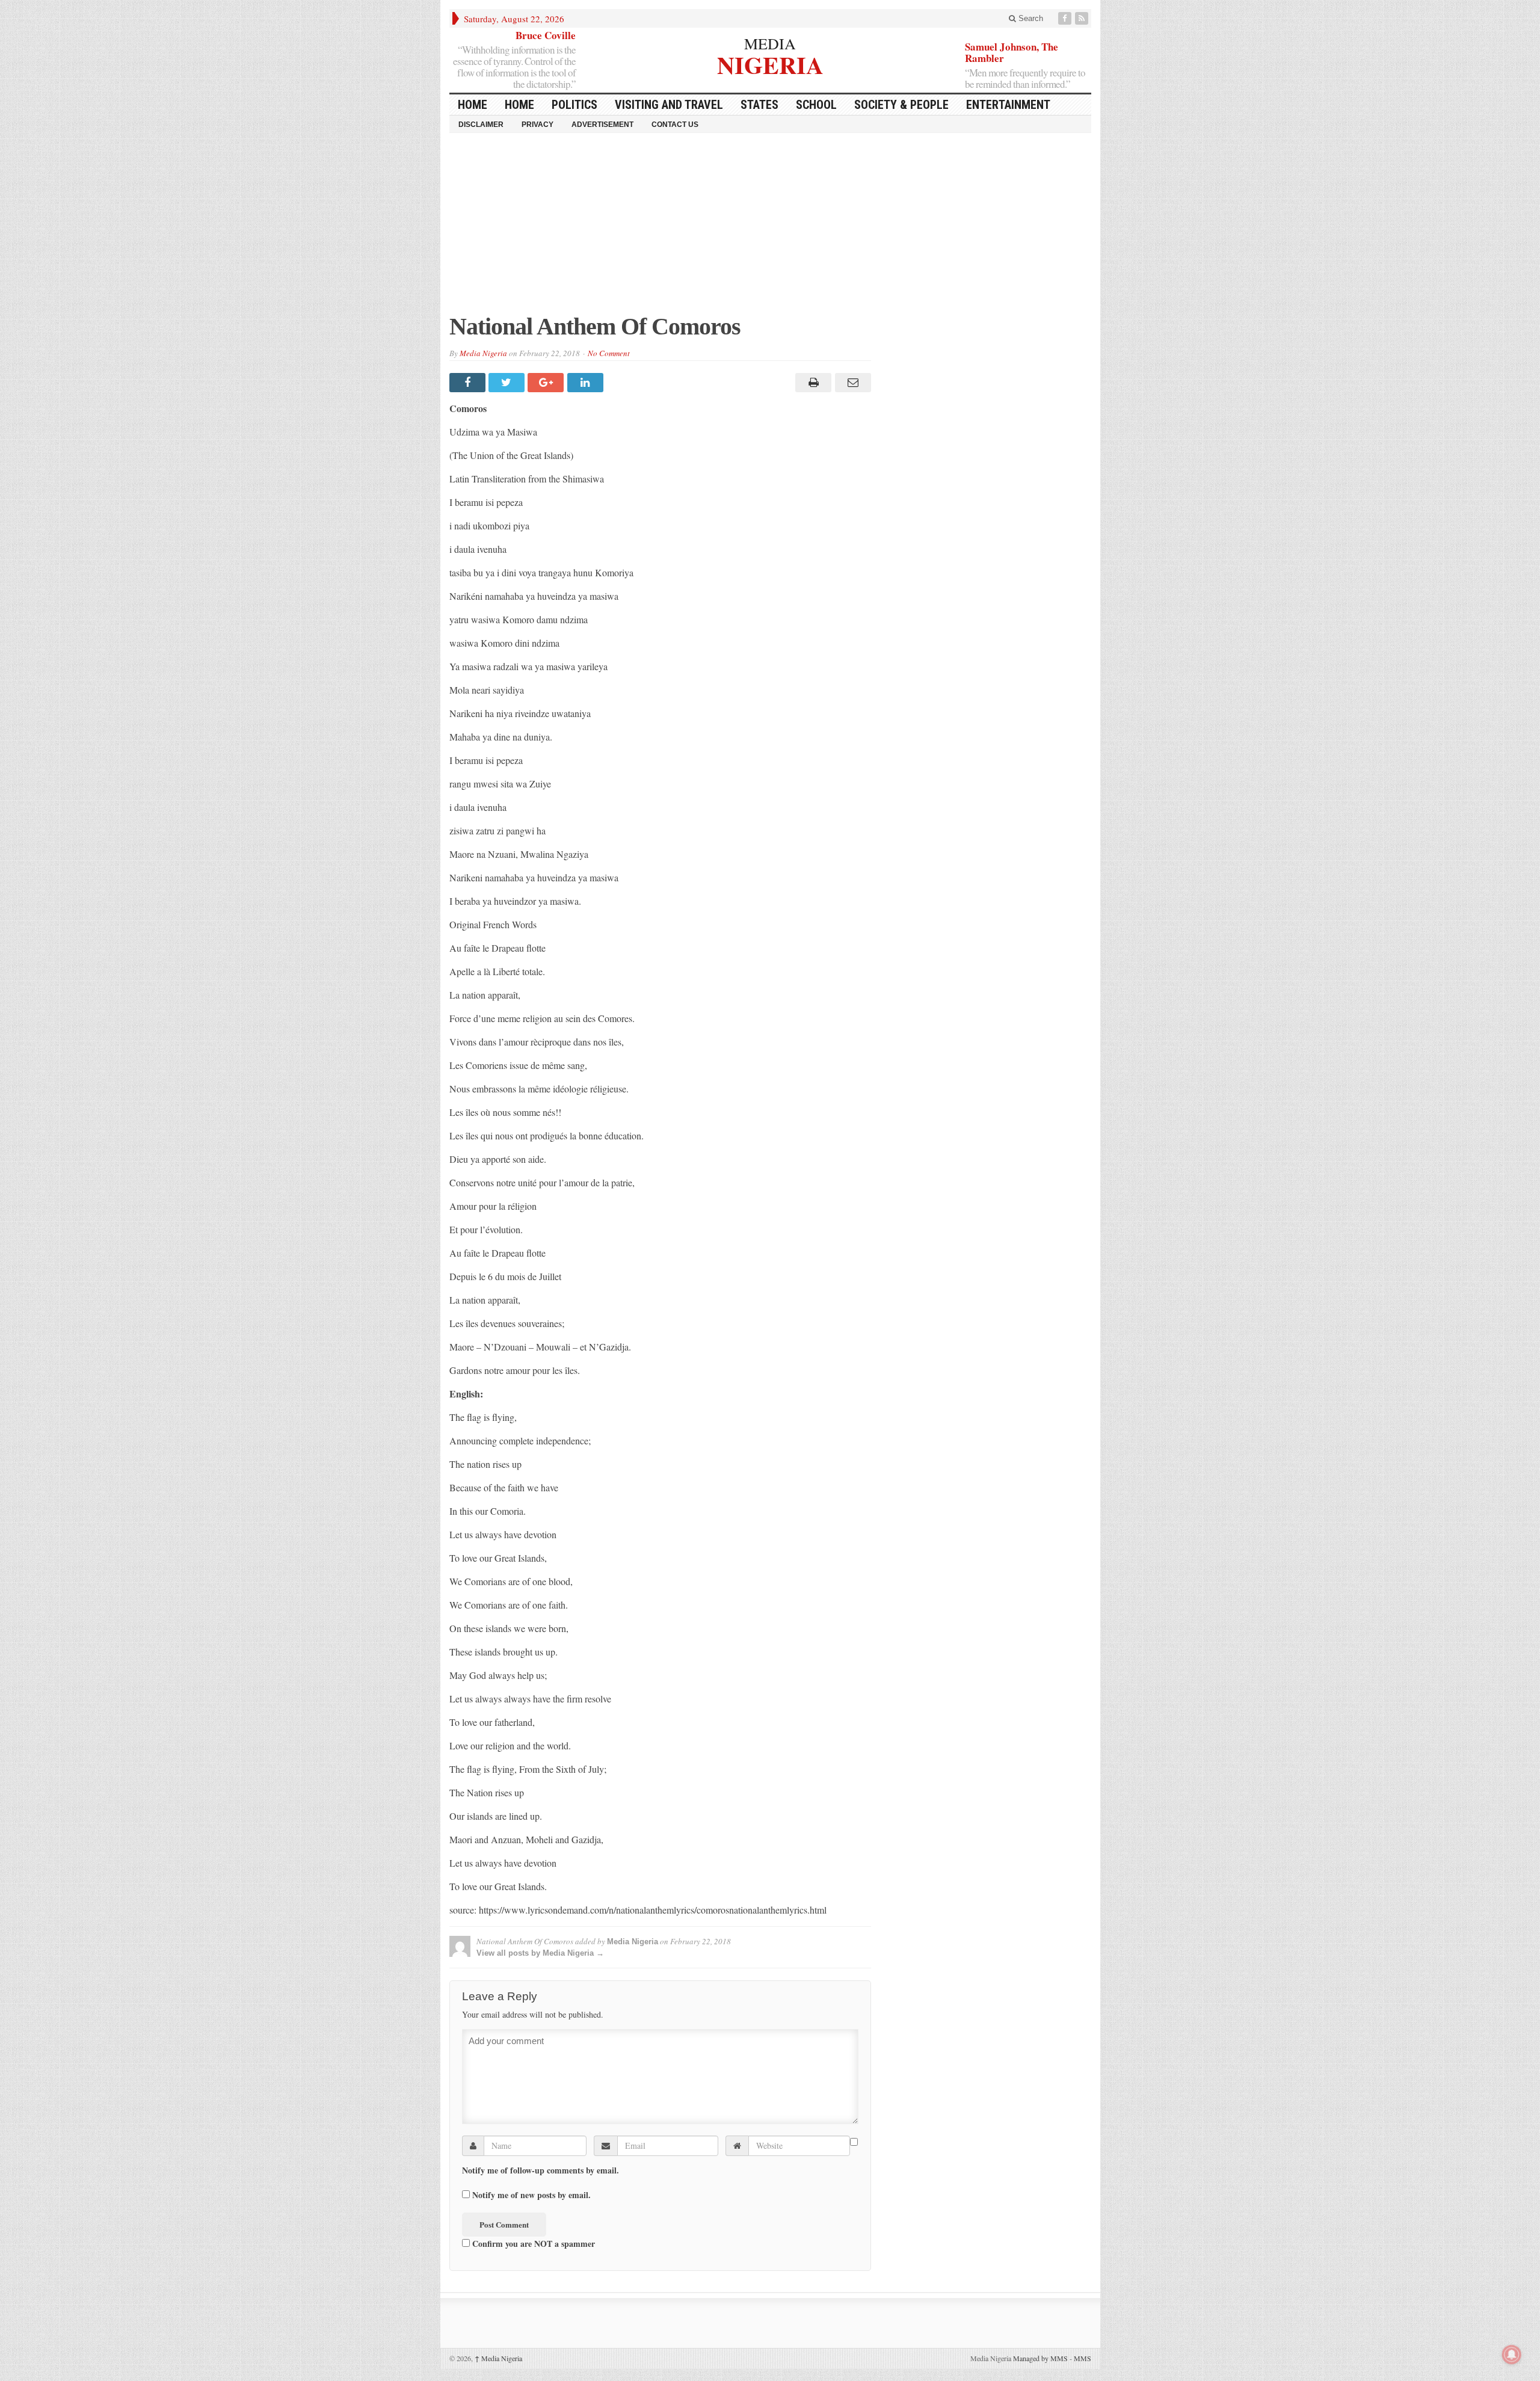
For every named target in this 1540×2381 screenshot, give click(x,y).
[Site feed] (1083, 18)
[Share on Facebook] (469, 383)
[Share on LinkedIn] (587, 383)
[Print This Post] (812, 383)
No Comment (609, 353)
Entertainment (1008, 105)
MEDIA (770, 43)
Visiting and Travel (669, 105)
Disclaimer (481, 125)
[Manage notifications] (1512, 2355)
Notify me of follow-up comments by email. (541, 2170)
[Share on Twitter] (508, 383)
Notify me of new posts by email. (531, 2195)
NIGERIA (770, 63)
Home (519, 105)
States (759, 105)
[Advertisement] (770, 229)
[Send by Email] (851, 383)
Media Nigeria (483, 353)
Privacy (537, 125)
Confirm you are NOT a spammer (532, 2243)
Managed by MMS (1040, 2358)
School (816, 105)
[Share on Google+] (547, 383)
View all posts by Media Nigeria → (540, 1953)
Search (1030, 18)
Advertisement (602, 125)
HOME (473, 105)
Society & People (901, 105)
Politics (574, 105)
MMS (1083, 2358)
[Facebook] (1066, 18)
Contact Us (675, 125)
